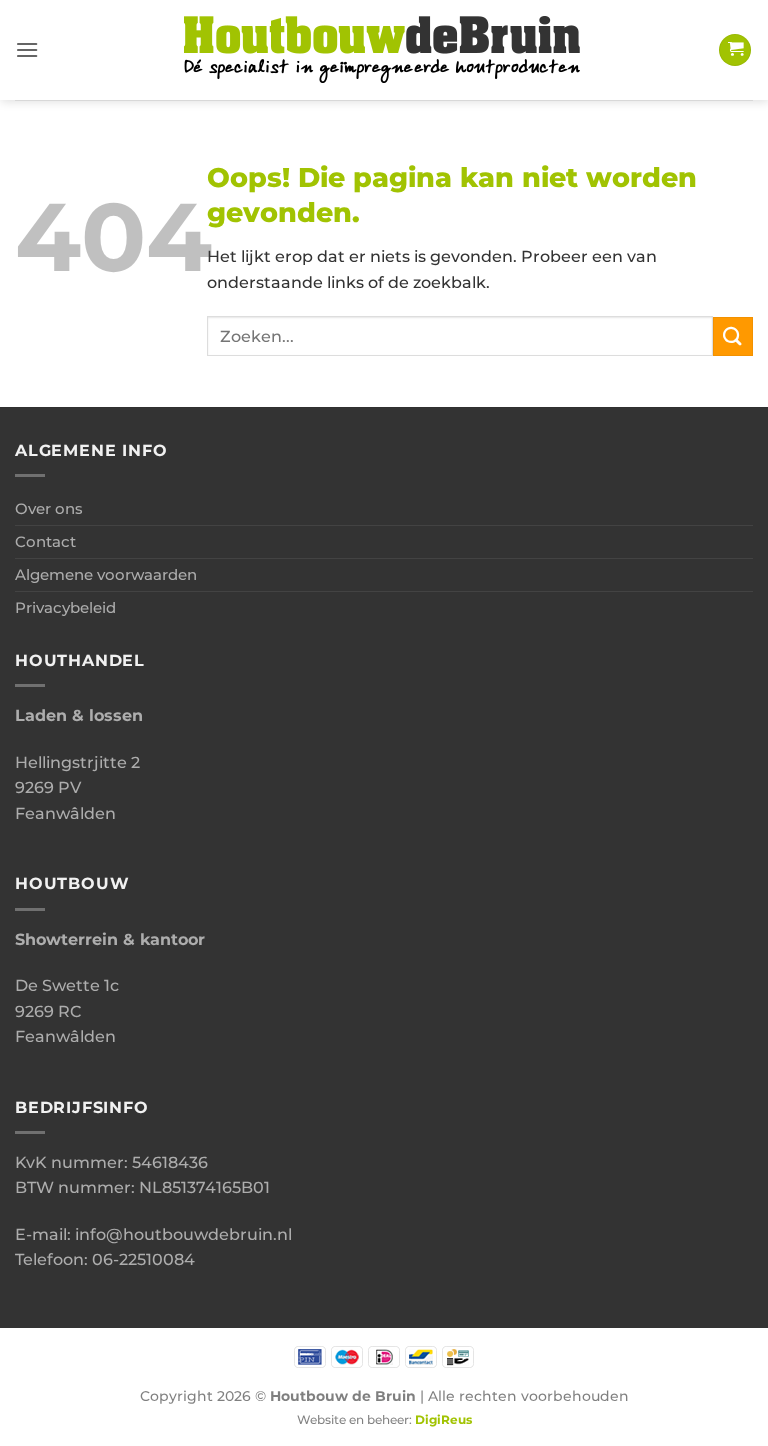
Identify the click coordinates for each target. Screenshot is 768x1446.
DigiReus (443, 1420)
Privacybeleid (65, 607)
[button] (27, 49)
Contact (45, 541)
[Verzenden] (733, 336)
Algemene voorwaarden (106, 574)
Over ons (49, 508)
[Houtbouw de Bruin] (384, 50)
